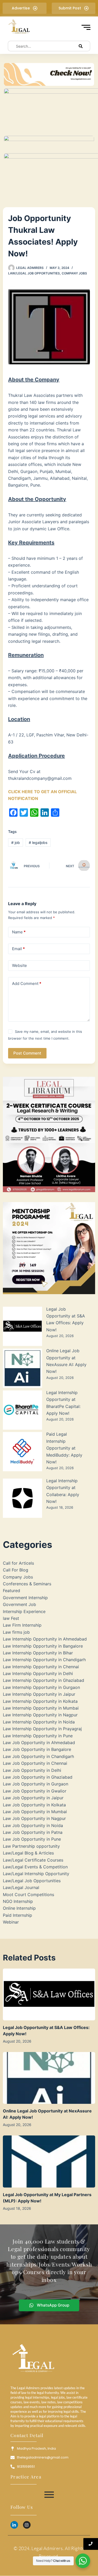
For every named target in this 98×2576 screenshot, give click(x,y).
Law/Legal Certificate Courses (33, 1860)
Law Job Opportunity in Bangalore (37, 1749)
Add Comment (27, 983)
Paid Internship (18, 1915)
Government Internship (25, 1598)
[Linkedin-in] (14, 2525)
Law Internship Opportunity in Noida (39, 1722)
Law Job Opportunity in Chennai (35, 1763)
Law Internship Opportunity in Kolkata (40, 1701)
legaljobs (38, 842)
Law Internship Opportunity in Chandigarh (44, 1660)
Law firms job (16, 1632)
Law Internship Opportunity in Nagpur (40, 1715)
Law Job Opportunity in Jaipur (33, 1798)
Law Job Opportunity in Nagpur (34, 1818)
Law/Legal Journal (21, 1887)
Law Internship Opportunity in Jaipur (39, 1694)
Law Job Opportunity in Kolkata (34, 1805)
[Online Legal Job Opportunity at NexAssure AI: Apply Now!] (49, 2078)
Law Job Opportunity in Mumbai (35, 1812)
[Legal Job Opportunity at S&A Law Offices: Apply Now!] (49, 1994)
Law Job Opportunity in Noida (33, 1825)
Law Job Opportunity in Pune (32, 1839)
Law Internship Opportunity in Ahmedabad (45, 1639)
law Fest (11, 1618)
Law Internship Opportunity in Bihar (38, 1653)
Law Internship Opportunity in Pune (38, 1736)
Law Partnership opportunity (31, 1846)
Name (19, 932)
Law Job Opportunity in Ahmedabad (39, 1743)
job (16, 842)
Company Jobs (74, 273)
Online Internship (19, 1908)
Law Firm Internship (22, 1625)
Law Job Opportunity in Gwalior (35, 1791)
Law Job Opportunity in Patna (33, 1832)
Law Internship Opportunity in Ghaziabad (44, 1680)
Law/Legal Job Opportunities (34, 273)
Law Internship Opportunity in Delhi (38, 1673)
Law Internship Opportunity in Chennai (41, 1667)
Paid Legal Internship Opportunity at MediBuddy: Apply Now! (64, 1448)
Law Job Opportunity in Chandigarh (38, 1756)
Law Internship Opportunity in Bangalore (43, 1646)
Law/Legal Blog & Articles (28, 1853)
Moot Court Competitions (28, 1895)
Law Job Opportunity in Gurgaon (36, 1784)
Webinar (11, 1922)
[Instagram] (27, 2525)
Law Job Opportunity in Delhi (32, 1770)
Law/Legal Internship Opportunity (36, 1874)
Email (18, 949)
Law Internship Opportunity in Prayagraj (42, 1729)
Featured (11, 1591)
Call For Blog (16, 1570)
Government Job (19, 1604)
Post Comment (27, 1053)
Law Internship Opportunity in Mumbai (41, 1708)
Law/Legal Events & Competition (35, 1867)
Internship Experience (24, 1611)
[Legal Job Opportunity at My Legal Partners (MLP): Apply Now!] (49, 2161)
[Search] (81, 46)
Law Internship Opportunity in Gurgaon (41, 1687)
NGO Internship (18, 1901)
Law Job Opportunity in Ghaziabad (38, 1777)
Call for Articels (18, 1563)
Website (19, 965)
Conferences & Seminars (27, 1584)
